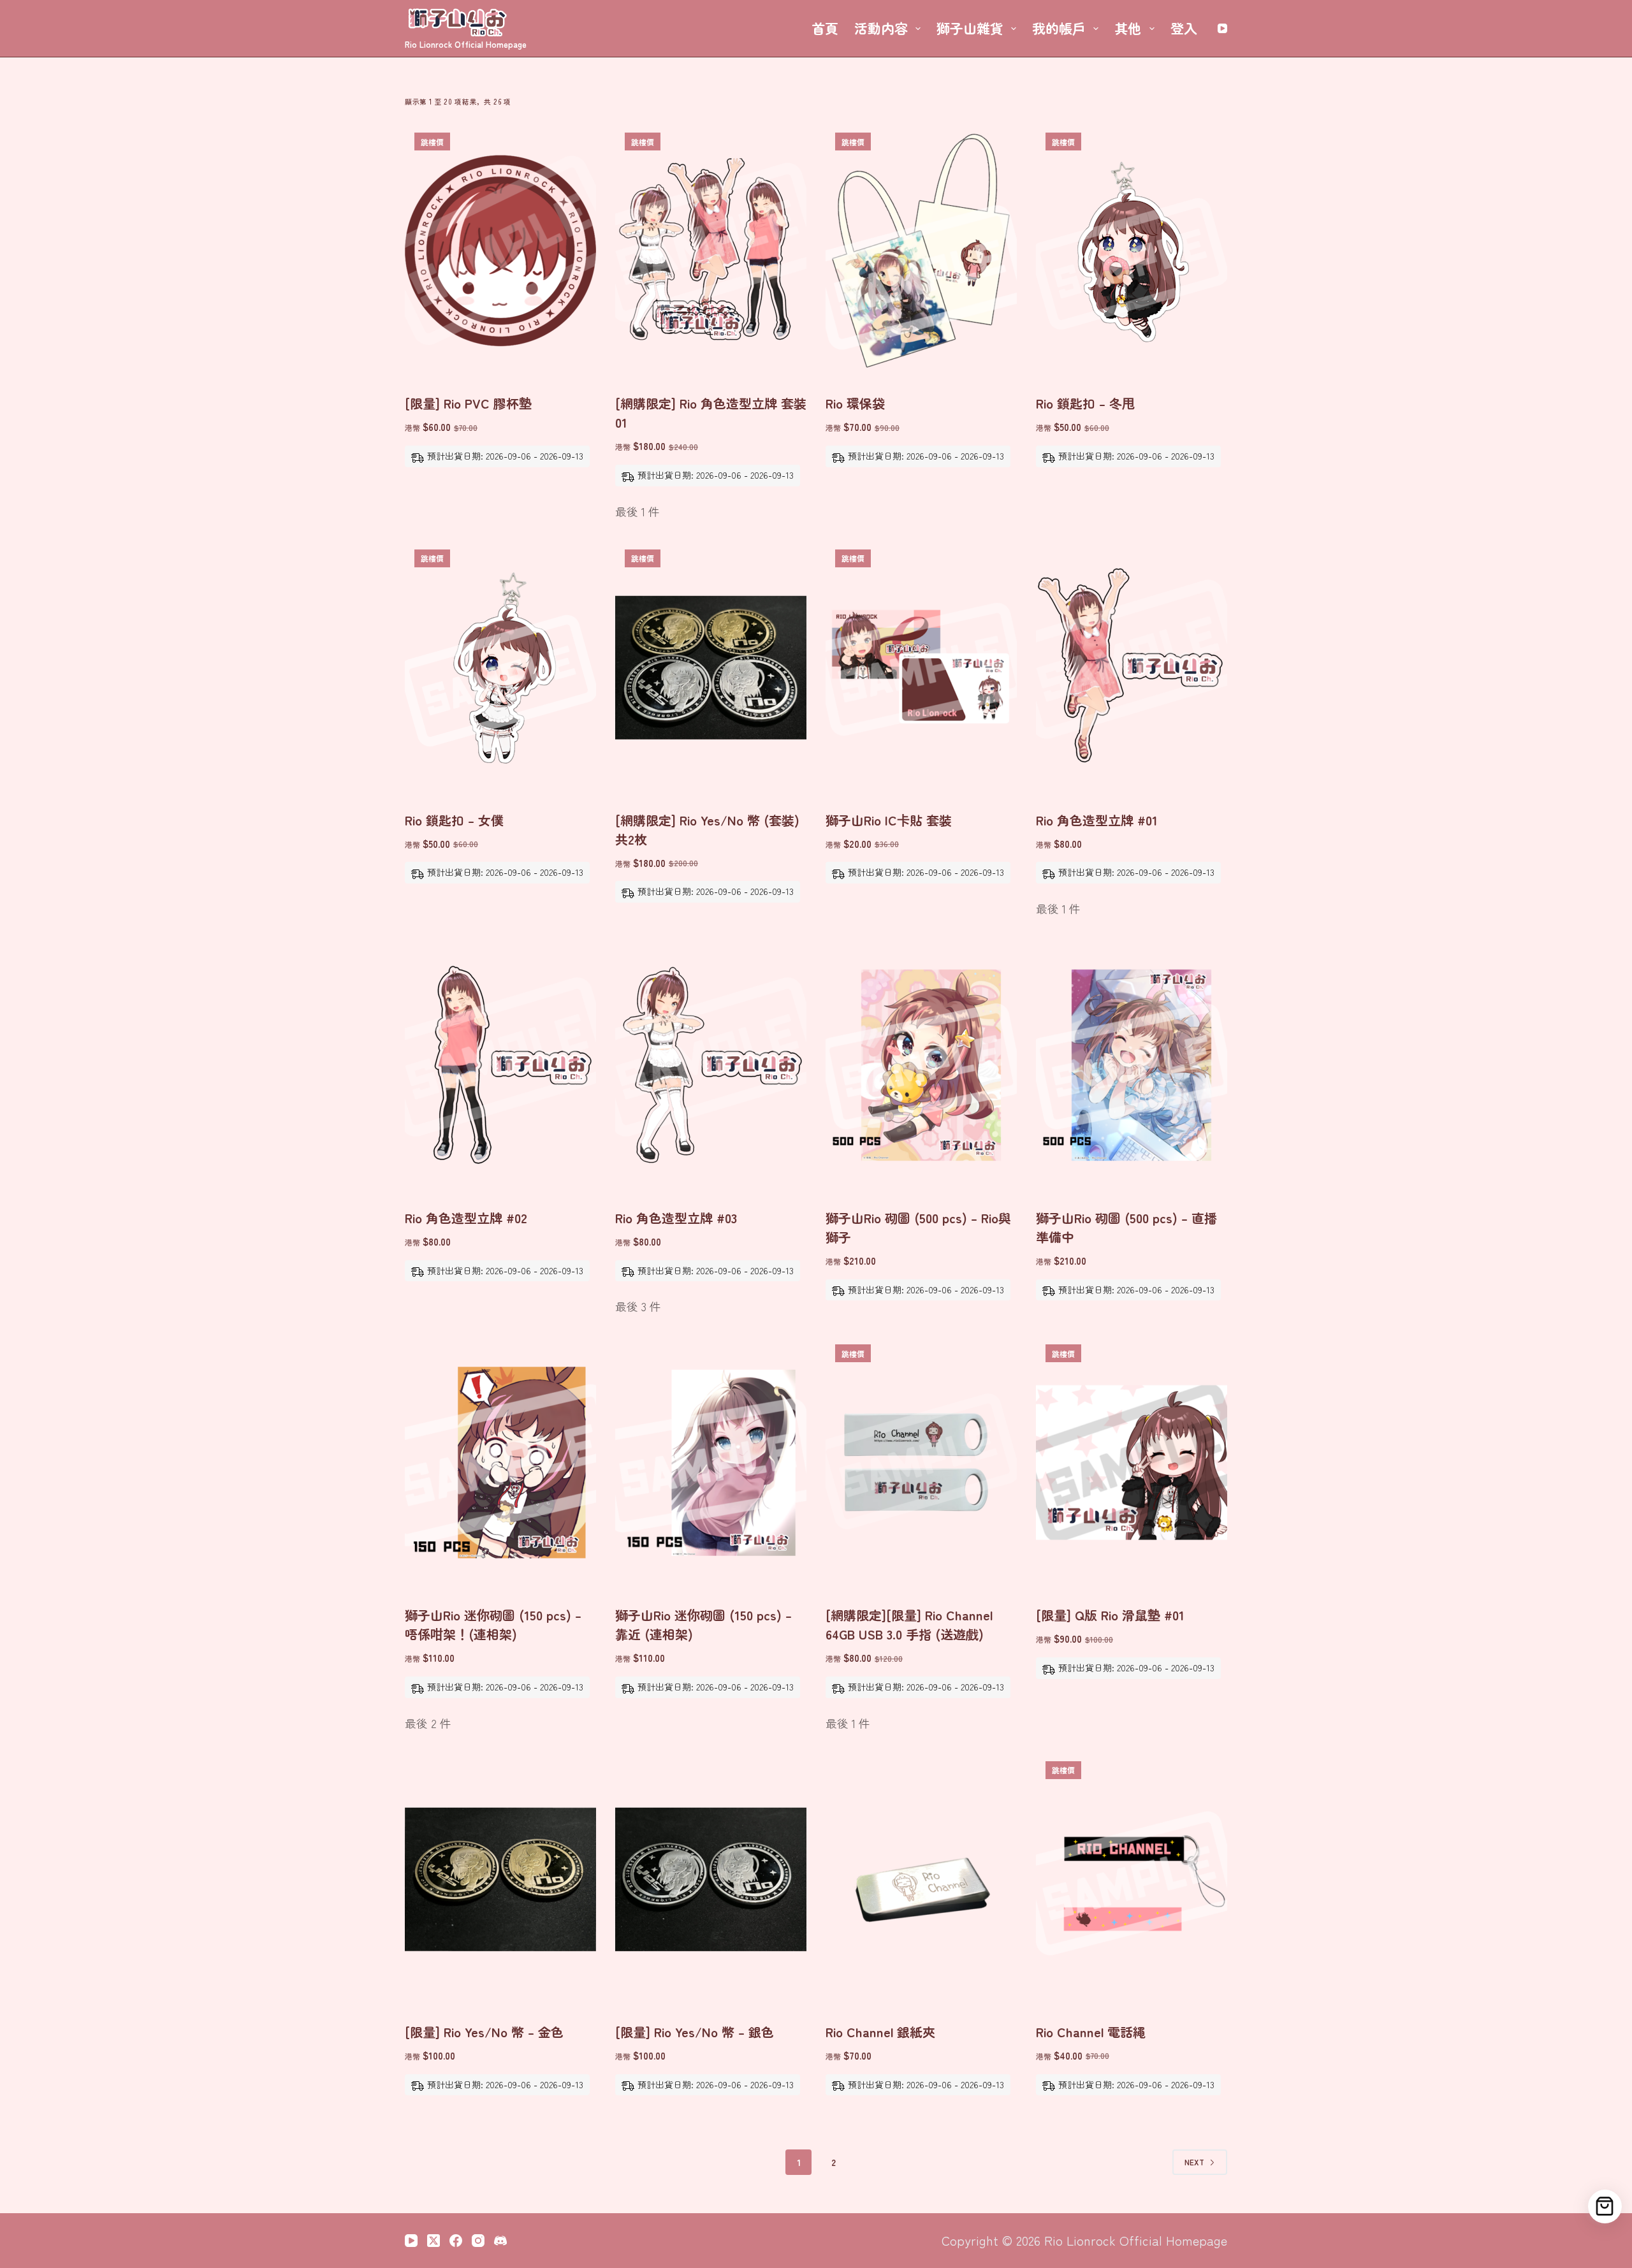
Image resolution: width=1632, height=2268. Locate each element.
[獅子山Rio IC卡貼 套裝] (921, 667)
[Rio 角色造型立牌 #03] (711, 1065)
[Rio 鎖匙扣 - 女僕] (500, 667)
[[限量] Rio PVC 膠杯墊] (500, 251)
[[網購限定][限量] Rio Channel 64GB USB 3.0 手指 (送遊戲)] (921, 1462)
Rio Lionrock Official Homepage (466, 44)
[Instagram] (478, 2241)
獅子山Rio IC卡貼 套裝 (889, 820)
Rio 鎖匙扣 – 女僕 (454, 820)
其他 (1128, 28)
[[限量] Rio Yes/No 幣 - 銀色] (711, 1879)
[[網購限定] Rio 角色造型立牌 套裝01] (711, 251)
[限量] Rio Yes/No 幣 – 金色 (484, 2032)
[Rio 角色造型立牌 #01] (1132, 667)
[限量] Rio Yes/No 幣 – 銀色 (695, 2032)
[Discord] (500, 2241)
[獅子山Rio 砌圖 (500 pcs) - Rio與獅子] (921, 1065)
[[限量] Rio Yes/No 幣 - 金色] (500, 1879)
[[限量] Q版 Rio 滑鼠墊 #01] (1132, 1462)
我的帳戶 (1059, 28)
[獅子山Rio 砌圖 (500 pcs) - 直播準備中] (1132, 1065)
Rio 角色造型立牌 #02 (466, 1218)
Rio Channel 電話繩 (1091, 2032)
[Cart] (1605, 2206)
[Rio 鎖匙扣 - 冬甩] (1132, 251)
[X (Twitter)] (433, 2241)
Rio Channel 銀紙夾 (880, 2032)
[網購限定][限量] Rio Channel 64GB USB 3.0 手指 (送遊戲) (909, 1625)
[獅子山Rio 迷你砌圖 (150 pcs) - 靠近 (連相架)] (711, 1462)
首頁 (825, 28)
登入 (1184, 28)
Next (1194, 2162)
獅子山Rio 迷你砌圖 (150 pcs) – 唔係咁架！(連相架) (493, 1625)
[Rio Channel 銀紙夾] (921, 1879)
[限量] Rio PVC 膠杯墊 (468, 403)
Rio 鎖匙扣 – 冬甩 (1085, 403)
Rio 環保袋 (855, 403)
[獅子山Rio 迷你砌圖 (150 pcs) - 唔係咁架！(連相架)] (500, 1462)
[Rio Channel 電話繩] (1132, 1879)
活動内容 (881, 28)
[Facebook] (456, 2241)
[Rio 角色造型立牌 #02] (500, 1065)
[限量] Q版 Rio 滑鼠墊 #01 (1110, 1615)
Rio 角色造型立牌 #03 (676, 1218)
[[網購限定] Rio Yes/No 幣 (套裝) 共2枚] (711, 667)
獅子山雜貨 (970, 28)
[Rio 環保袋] (921, 251)
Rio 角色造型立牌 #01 (1097, 820)
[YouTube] (1222, 28)
